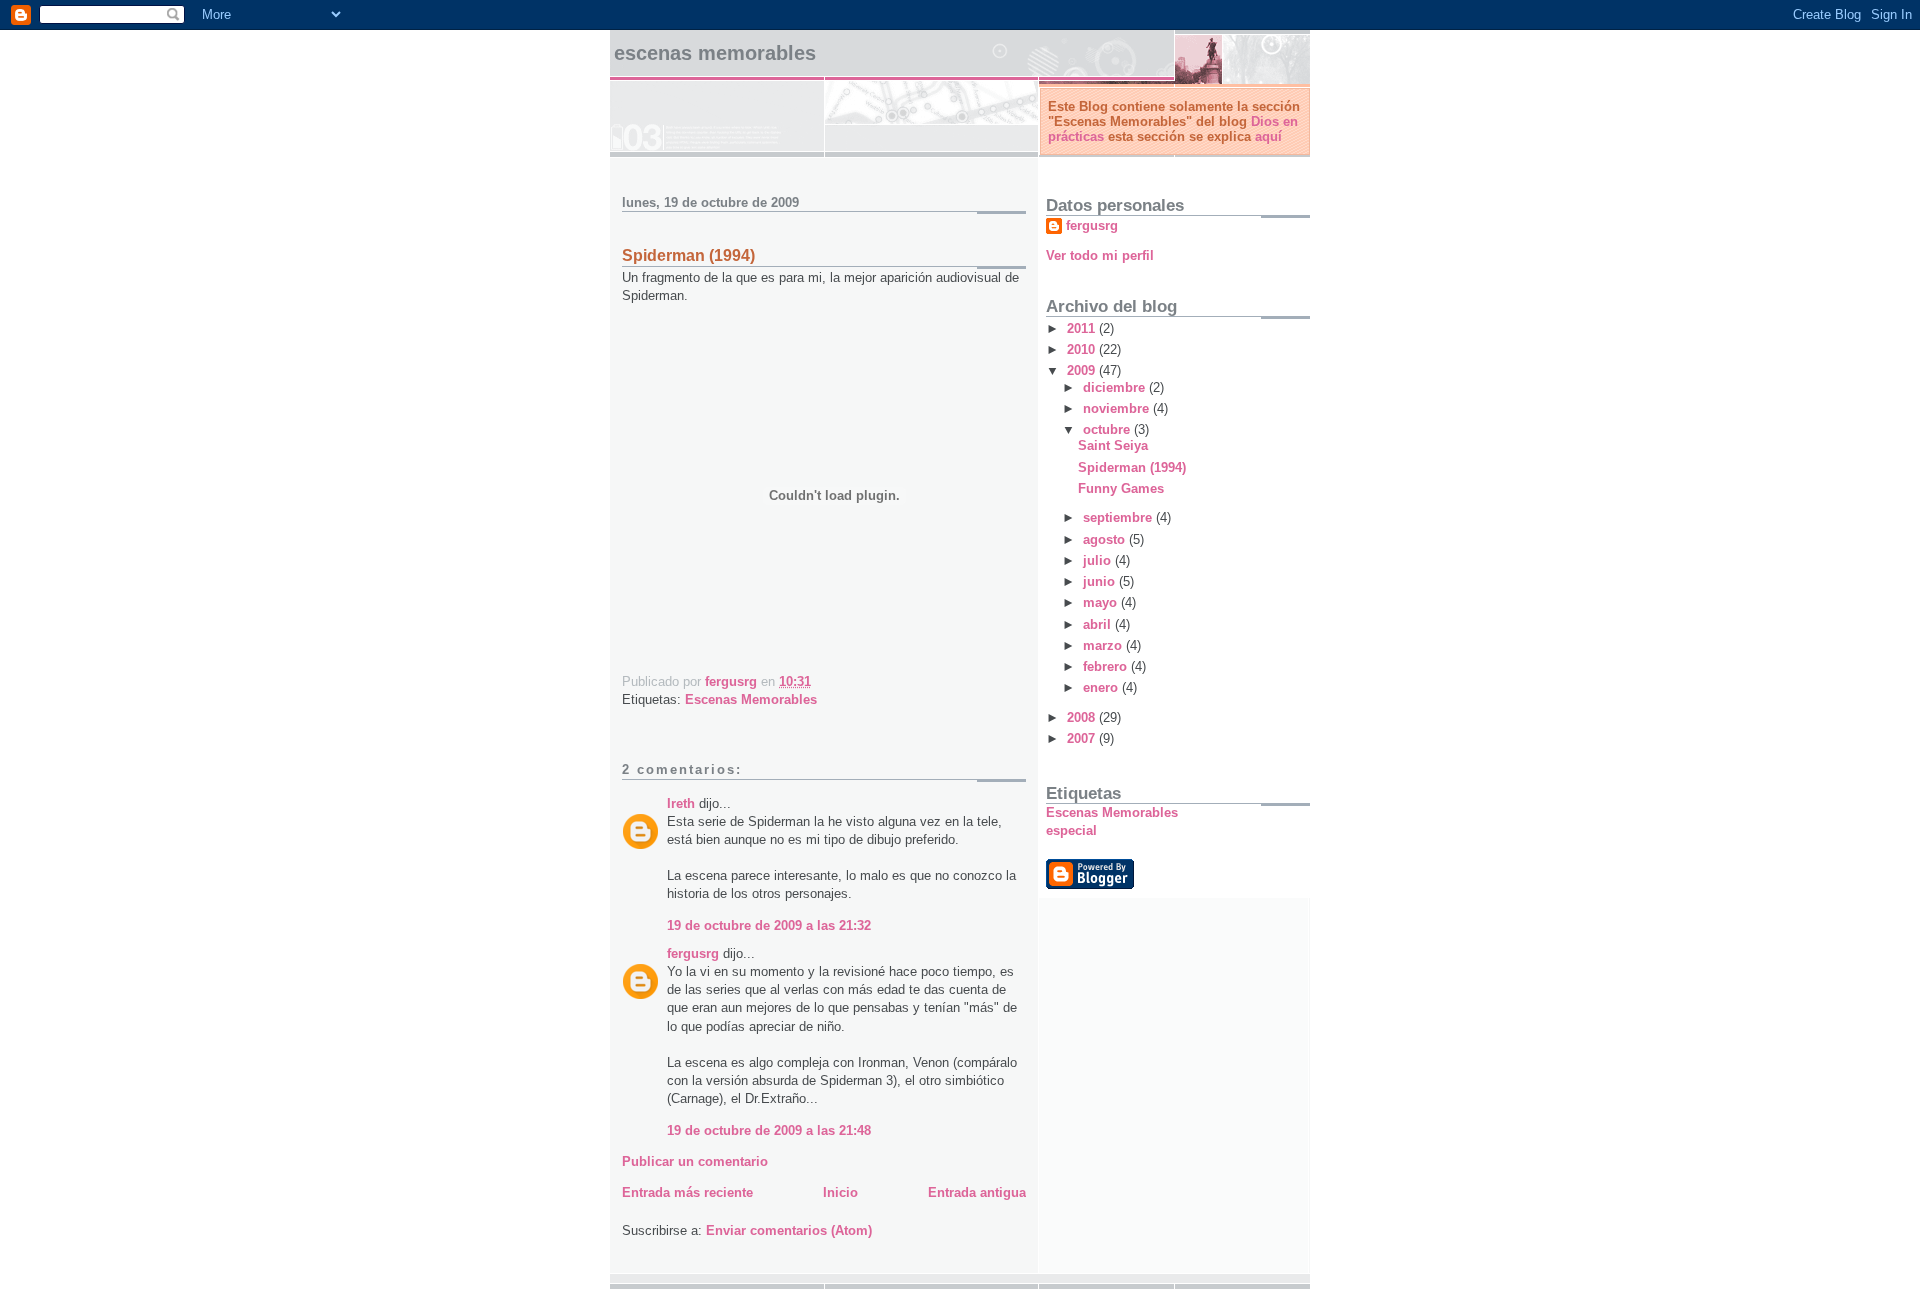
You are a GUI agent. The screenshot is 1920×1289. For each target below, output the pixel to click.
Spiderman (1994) (1132, 467)
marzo (1104, 645)
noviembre (1118, 408)
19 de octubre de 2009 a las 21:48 (769, 1130)
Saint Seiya (1113, 445)
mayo (1102, 602)
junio (1101, 581)
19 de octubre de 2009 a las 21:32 (769, 925)
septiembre (1119, 517)
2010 (1083, 349)
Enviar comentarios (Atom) (789, 1230)
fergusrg (693, 953)
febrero (1107, 666)
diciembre (1116, 387)
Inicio (840, 1192)
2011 (1083, 328)
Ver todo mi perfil (1100, 255)
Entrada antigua (977, 1192)
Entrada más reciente (687, 1192)
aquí (1268, 136)
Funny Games (1121, 488)
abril (1099, 624)
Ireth (681, 803)
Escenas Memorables (715, 53)
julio (1099, 560)
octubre (1108, 429)
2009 (1083, 370)
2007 (1083, 738)
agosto (1106, 539)
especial (1071, 830)
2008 (1083, 717)
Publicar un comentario (695, 1161)
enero (1102, 687)
